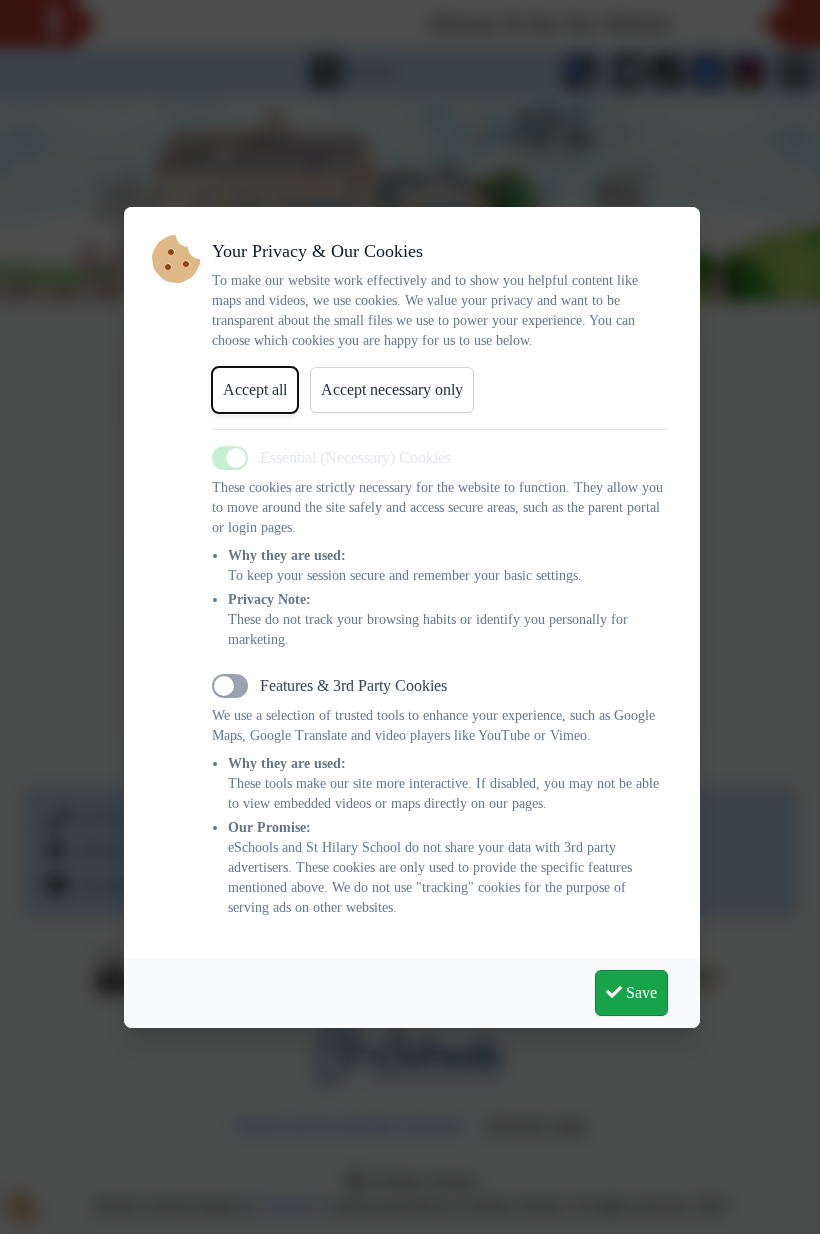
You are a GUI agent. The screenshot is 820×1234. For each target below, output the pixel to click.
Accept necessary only (392, 389)
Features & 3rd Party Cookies (353, 685)
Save (639, 992)
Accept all (255, 389)
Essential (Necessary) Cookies (355, 457)
